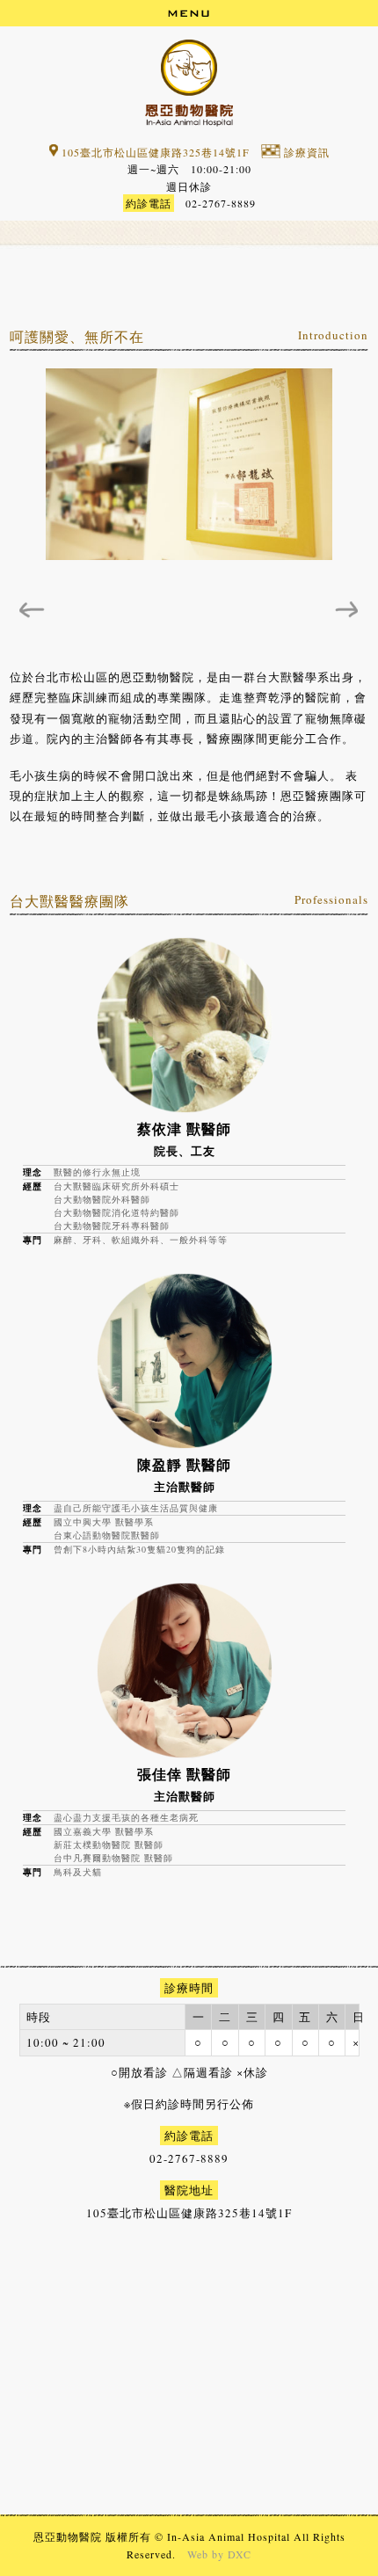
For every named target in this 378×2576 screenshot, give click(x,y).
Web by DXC (219, 2554)
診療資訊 (305, 152)
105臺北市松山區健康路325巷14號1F (154, 152)
